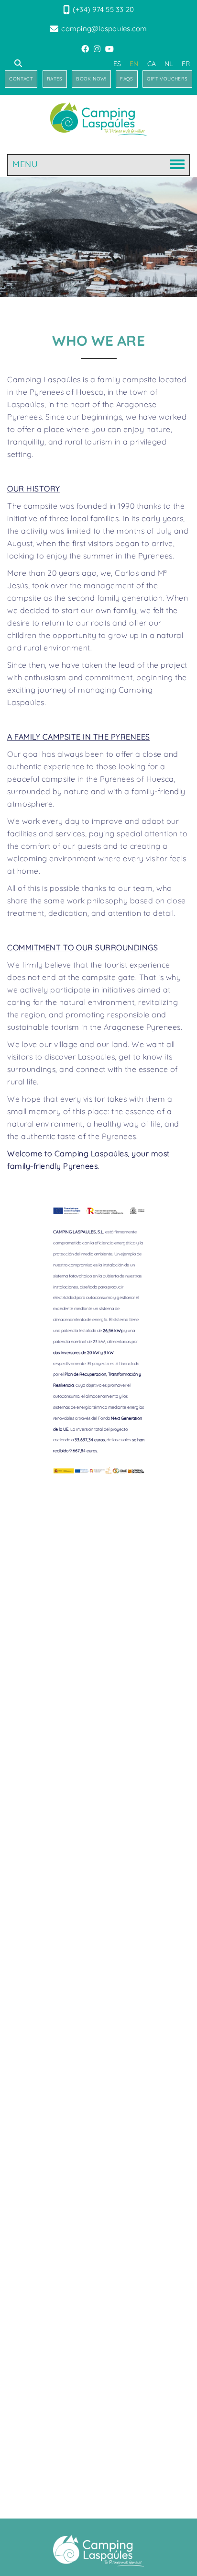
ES (117, 64)
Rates (55, 79)
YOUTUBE (110, 49)
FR (186, 64)
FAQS (127, 79)
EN (134, 64)
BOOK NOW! (91, 79)
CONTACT (21, 79)
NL (169, 64)
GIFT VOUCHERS (167, 79)
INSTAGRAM (98, 49)
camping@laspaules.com (104, 28)
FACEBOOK (86, 49)
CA (152, 64)
